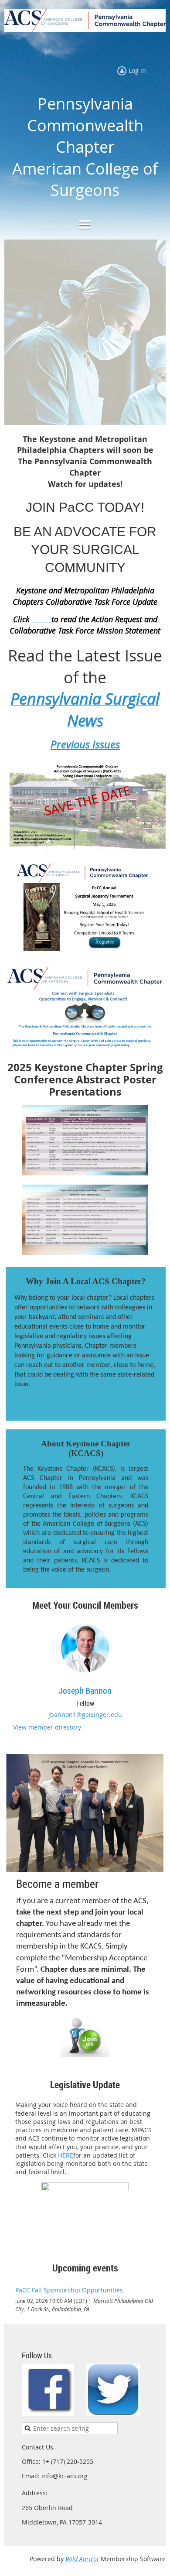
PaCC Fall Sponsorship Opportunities (69, 2290)
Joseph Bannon (85, 1690)
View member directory (47, 1727)
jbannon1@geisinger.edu (85, 1714)
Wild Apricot (82, 2559)
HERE (66, 2155)
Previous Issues (85, 744)
